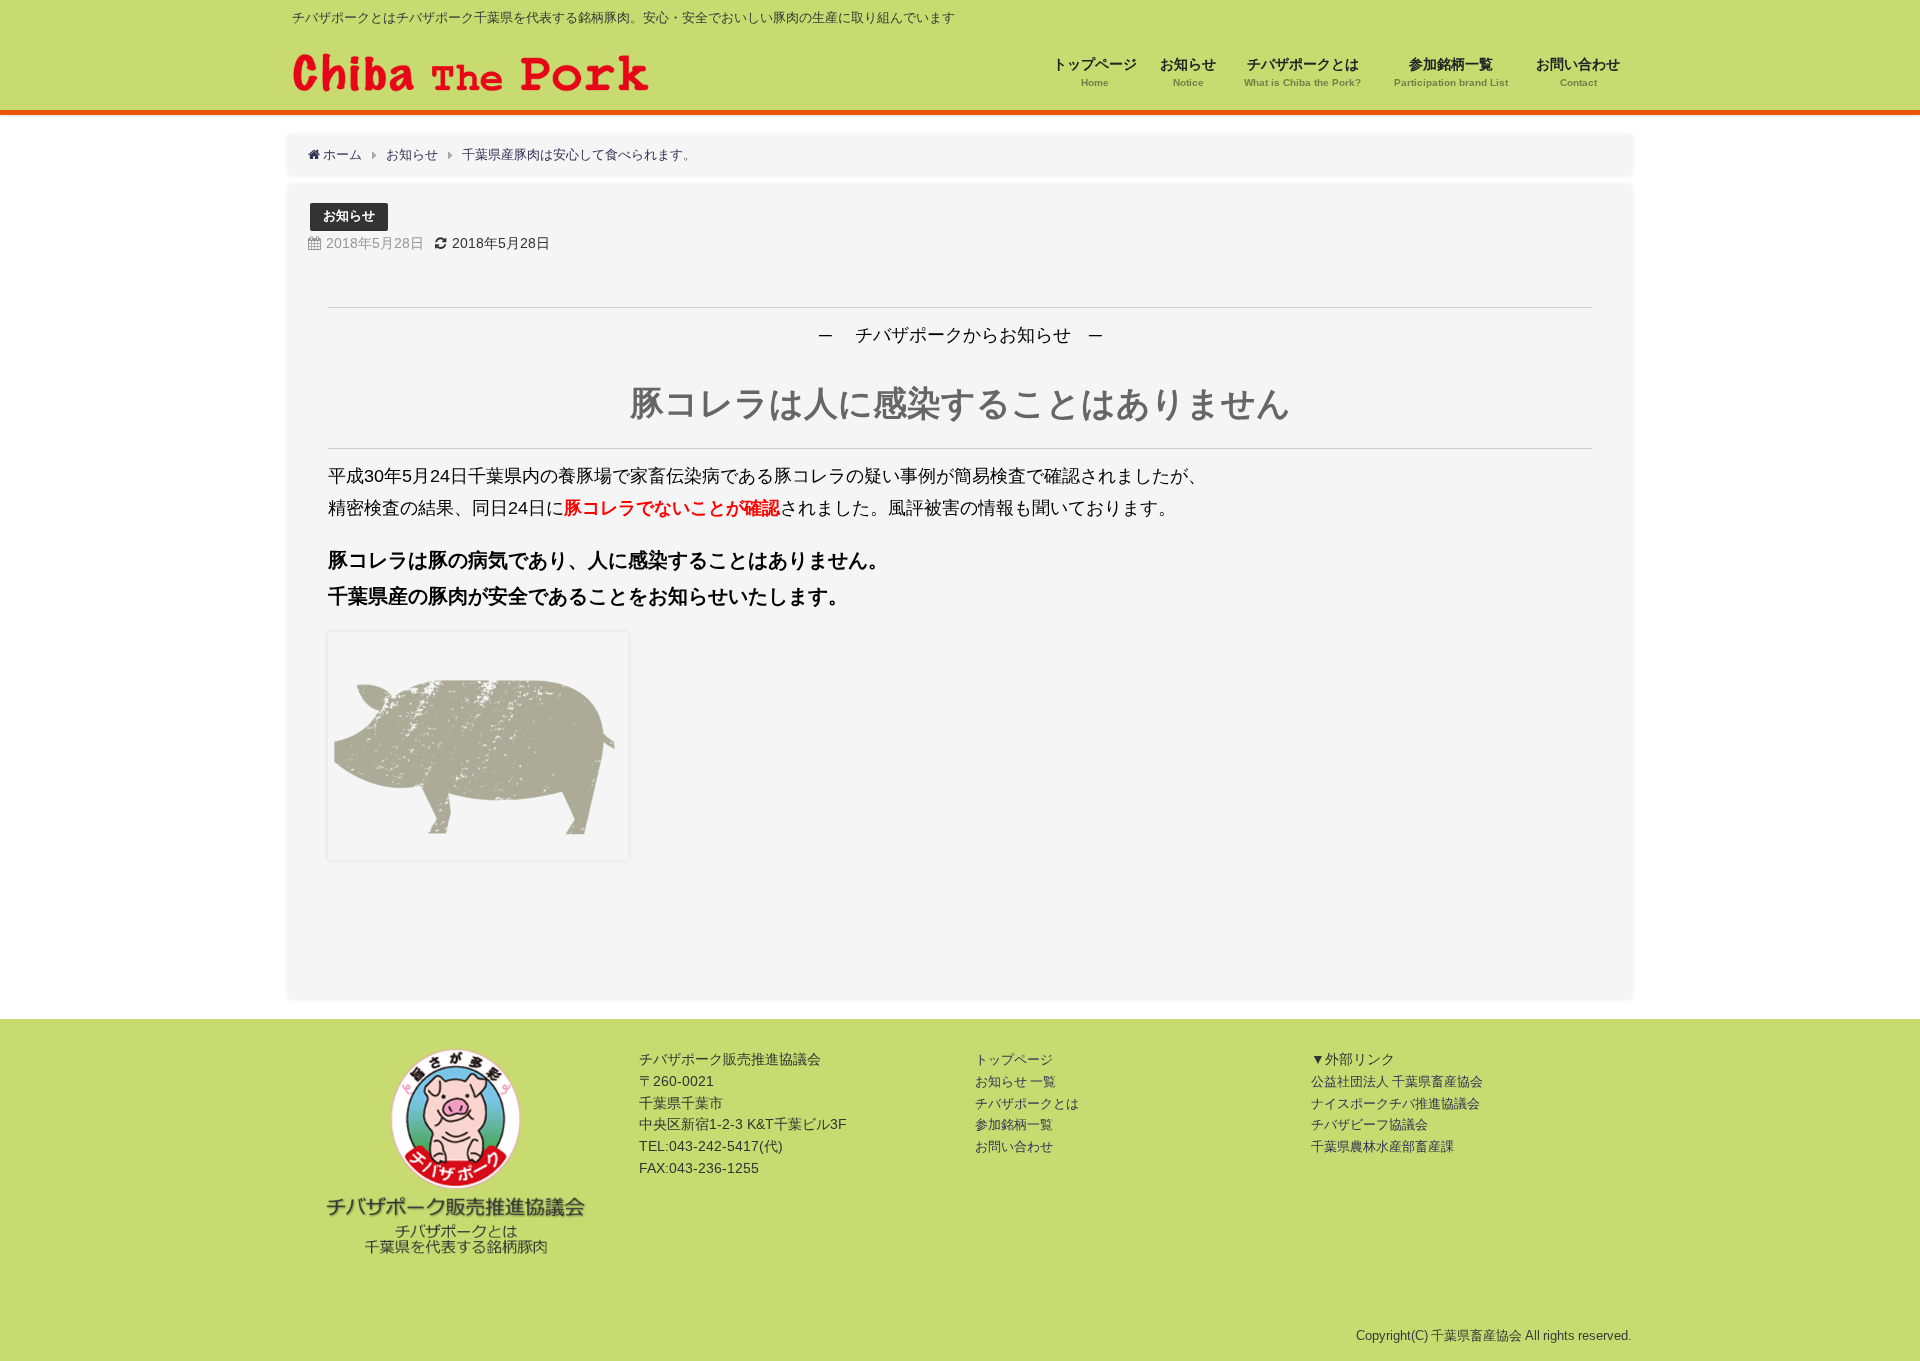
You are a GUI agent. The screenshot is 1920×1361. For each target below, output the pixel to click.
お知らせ (349, 215)
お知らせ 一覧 (1015, 1081)
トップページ (1014, 1059)
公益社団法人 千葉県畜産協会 (1397, 1081)
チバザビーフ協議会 (1369, 1124)
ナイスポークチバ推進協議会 (1395, 1103)
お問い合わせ (1014, 1146)
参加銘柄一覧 (1014, 1124)
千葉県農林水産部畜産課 (1382, 1146)
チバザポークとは (1027, 1103)
